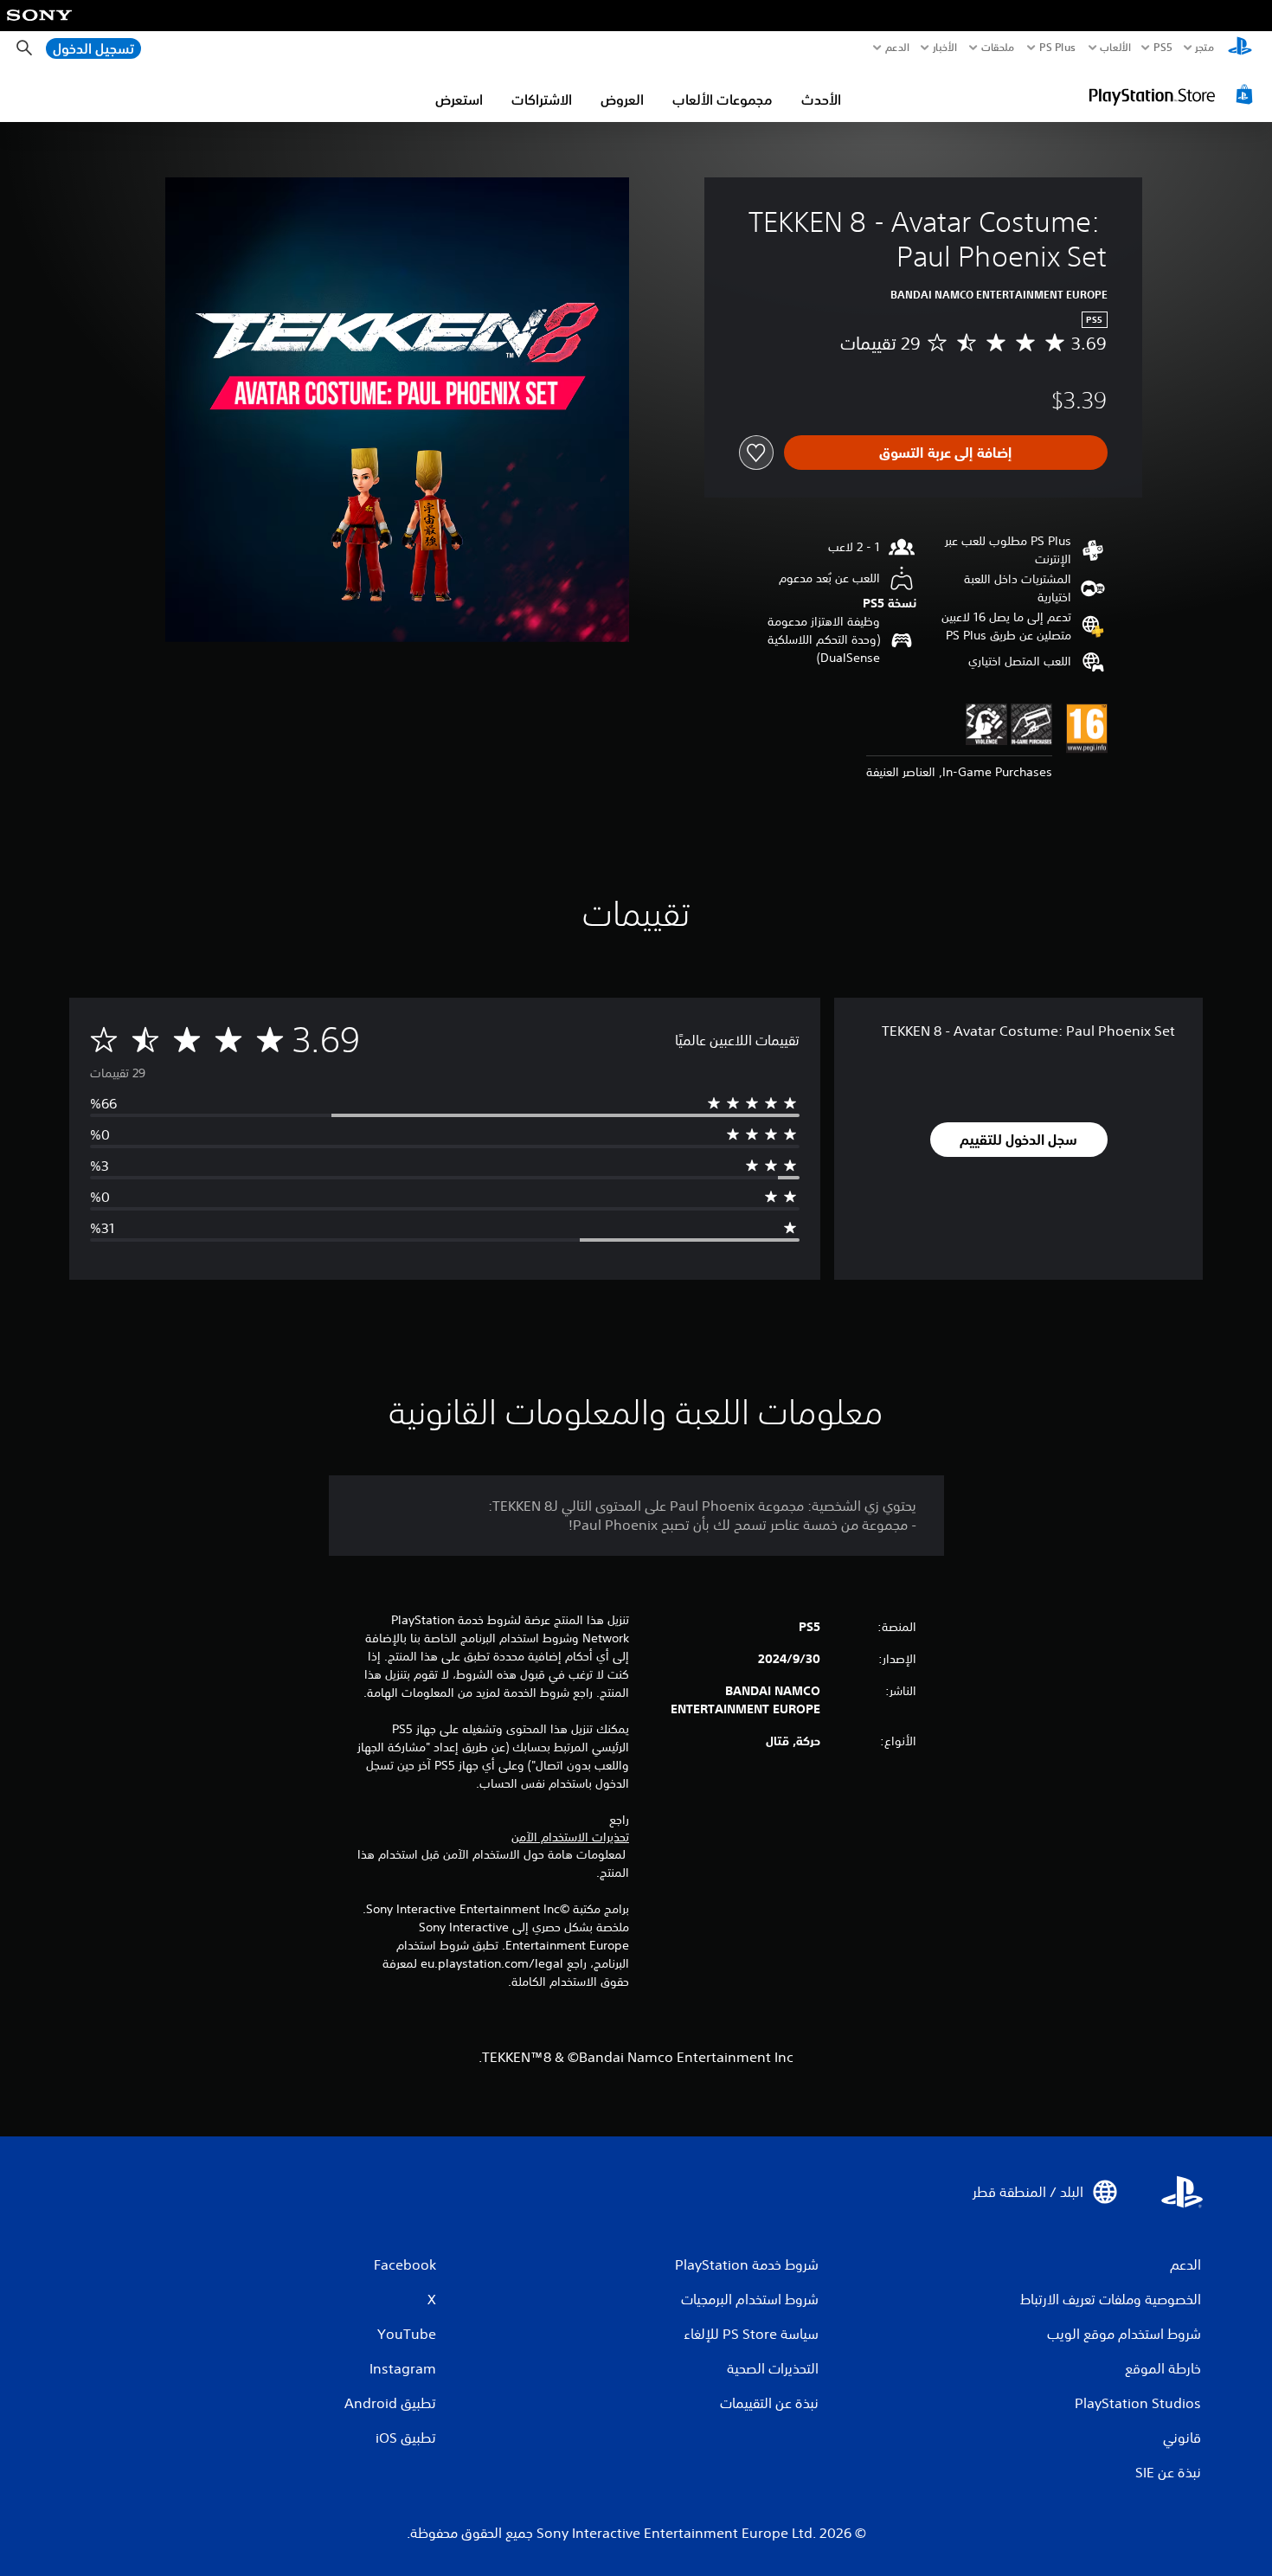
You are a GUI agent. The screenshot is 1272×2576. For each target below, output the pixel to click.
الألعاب (1115, 48)
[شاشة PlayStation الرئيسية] (1240, 48)
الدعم (897, 48)
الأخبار (945, 48)
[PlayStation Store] (1173, 94)
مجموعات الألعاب (723, 100)
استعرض (459, 100)
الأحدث (821, 100)
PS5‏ (1163, 48)
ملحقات (998, 48)
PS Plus (1057, 48)
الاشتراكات (542, 100)
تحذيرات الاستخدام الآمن (570, 1837)
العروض (622, 100)
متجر (1205, 48)
